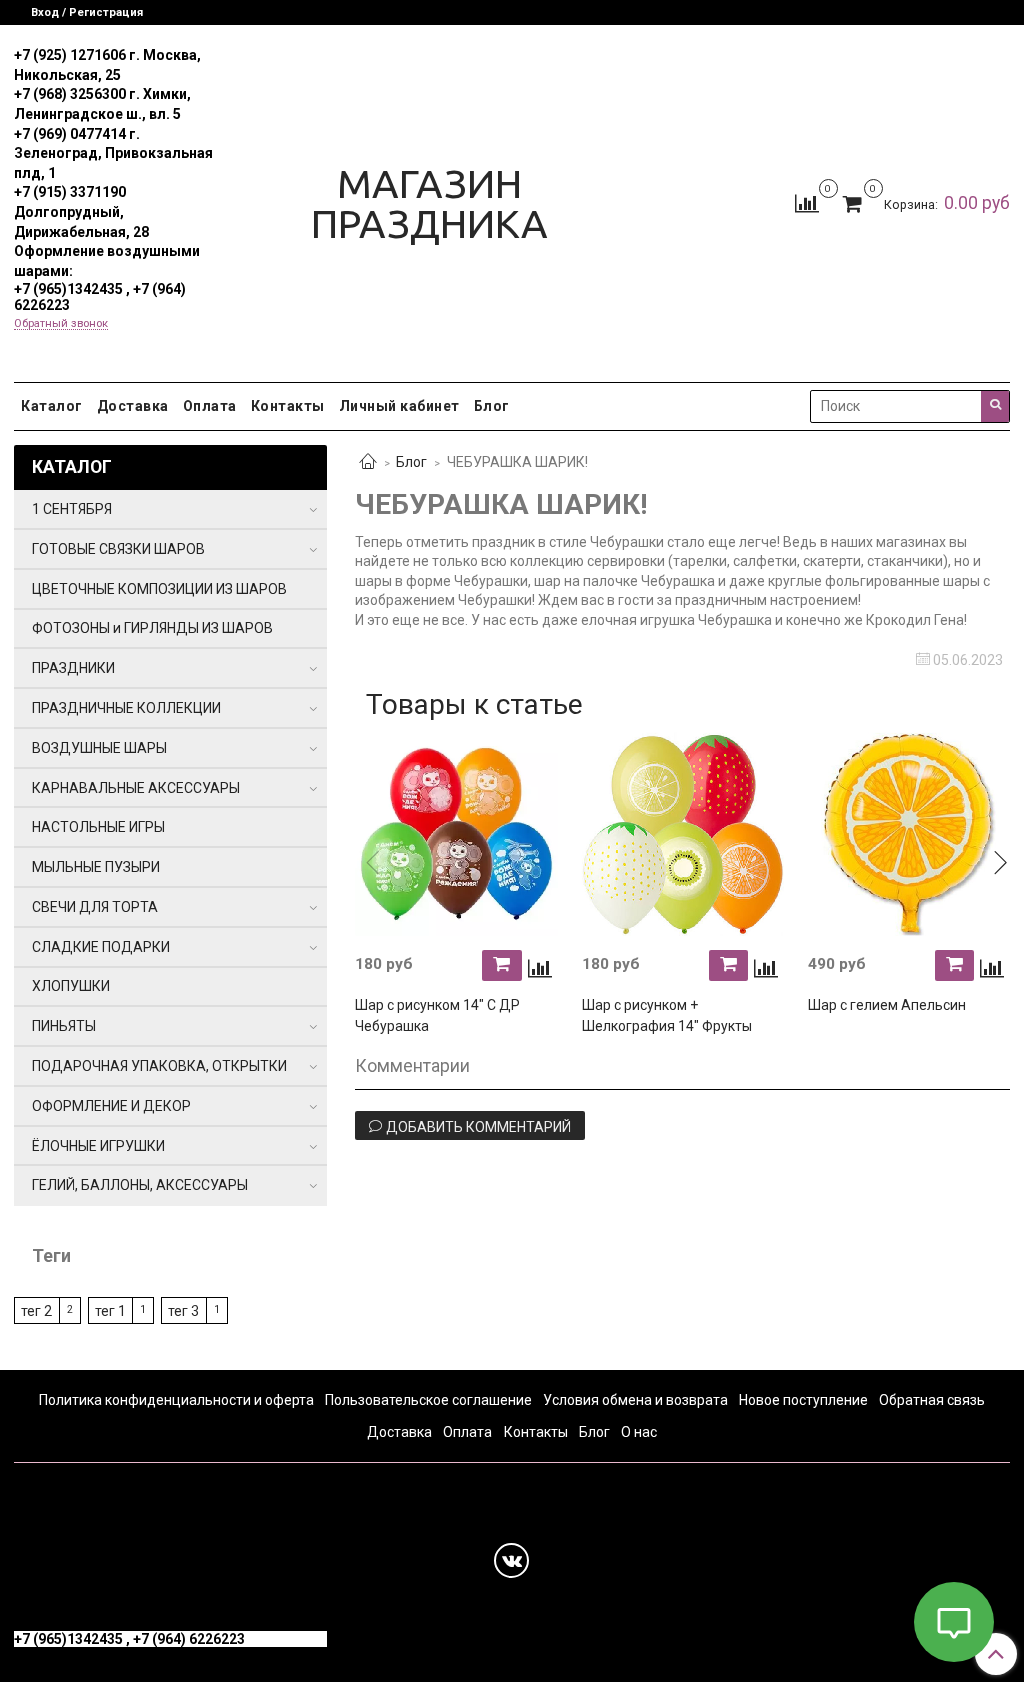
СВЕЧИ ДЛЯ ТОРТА (95, 907)
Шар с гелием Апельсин (887, 1005)
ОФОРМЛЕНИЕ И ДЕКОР (111, 1106)
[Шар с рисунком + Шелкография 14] (683, 834)
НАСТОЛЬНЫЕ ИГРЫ (98, 827)
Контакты (288, 406)
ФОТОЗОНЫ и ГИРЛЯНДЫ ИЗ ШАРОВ (152, 628)
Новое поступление (803, 1400)
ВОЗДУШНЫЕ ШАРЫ (99, 748)
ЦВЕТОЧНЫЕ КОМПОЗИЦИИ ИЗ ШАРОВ (159, 589)
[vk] (511, 1560)
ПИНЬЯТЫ (64, 1026)
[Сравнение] (807, 202)
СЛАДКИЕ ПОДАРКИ (101, 947)
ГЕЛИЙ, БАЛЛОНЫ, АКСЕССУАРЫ (140, 1185)
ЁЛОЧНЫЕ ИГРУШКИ (98, 1146)
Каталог (52, 406)
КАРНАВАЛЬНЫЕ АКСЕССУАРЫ (136, 788)
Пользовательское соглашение (428, 1400)
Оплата (210, 406)
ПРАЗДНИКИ (73, 668)
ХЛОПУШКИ (71, 986)
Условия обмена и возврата (635, 1400)
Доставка (133, 406)
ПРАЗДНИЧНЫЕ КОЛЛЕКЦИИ (126, 708)
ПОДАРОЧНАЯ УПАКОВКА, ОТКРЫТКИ (159, 1066)
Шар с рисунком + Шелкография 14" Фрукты (667, 1015)
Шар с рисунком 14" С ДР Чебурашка (437, 1015)
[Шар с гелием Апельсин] (909, 834)
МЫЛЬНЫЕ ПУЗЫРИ (96, 867)
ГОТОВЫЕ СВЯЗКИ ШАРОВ (118, 549)
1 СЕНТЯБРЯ (72, 509)
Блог (492, 406)
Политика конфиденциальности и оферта (176, 1400)
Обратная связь (932, 1400)
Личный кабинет (399, 406)
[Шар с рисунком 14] (456, 834)
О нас (639, 1432)
